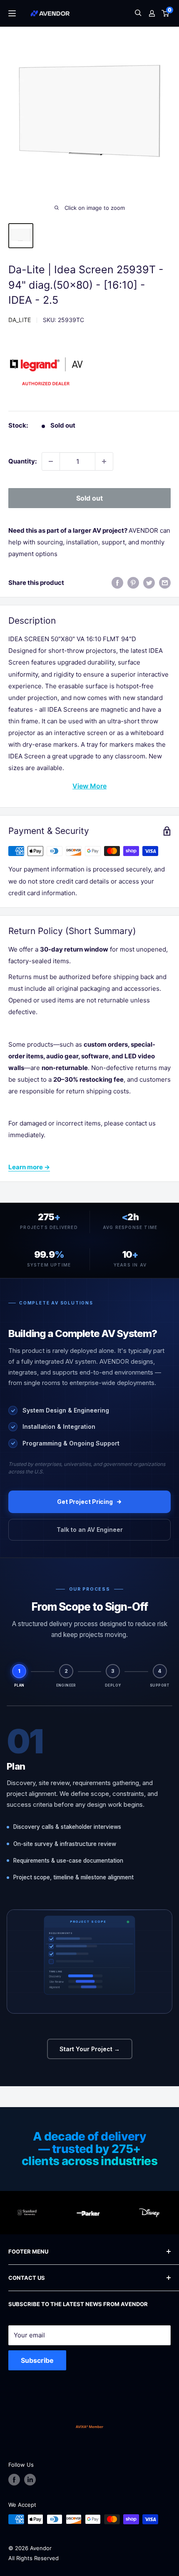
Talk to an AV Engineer (90, 1530)
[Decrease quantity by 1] (51, 461)
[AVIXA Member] (89, 2427)
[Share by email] (165, 583)
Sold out (89, 498)
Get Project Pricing (85, 1502)
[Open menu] (12, 13)
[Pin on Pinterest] (133, 583)
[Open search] (138, 14)
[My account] (152, 13)
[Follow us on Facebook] (14, 2480)
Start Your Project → (90, 2049)
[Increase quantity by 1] (104, 461)
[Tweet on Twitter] (149, 583)
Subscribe (37, 2360)
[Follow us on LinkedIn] (30, 2480)
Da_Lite (20, 320)
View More (89, 786)
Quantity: (22, 461)
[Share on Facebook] (117, 583)
